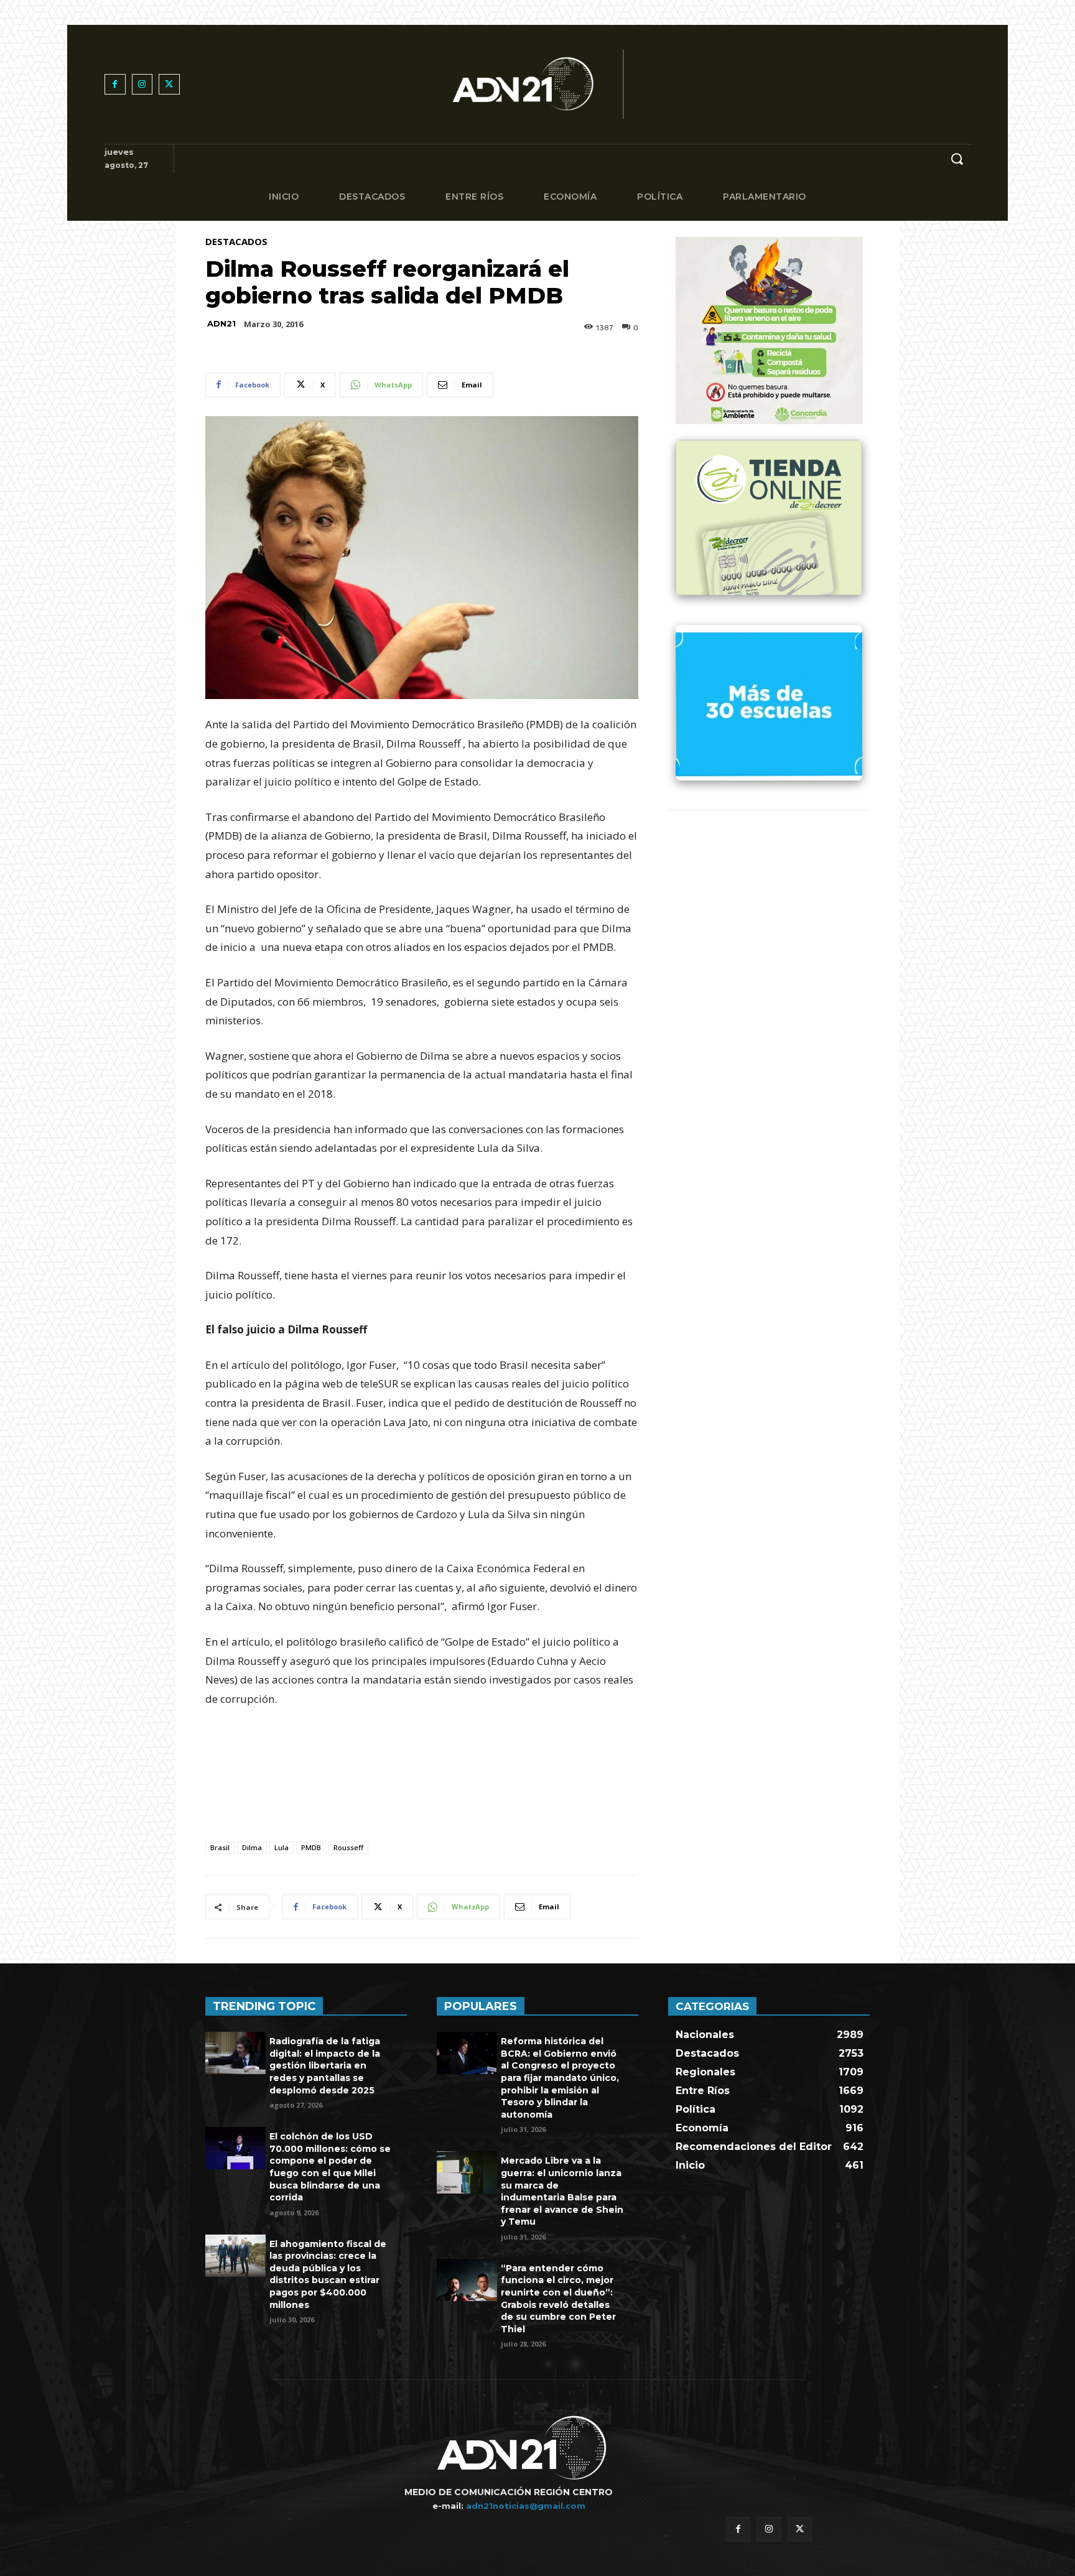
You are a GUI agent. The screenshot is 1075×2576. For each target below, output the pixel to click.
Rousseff (348, 1847)
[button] (957, 159)
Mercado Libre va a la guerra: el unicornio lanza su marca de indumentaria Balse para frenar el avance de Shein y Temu (562, 2191)
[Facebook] (115, 85)
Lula (282, 1847)
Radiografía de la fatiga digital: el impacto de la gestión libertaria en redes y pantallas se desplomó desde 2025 (325, 2065)
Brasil (220, 1847)
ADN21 (221, 324)
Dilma (252, 1847)
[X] (169, 85)
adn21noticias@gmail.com (526, 2506)
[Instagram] (142, 85)
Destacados (236, 242)
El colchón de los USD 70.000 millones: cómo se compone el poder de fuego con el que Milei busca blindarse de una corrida (330, 2167)
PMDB (311, 1847)
